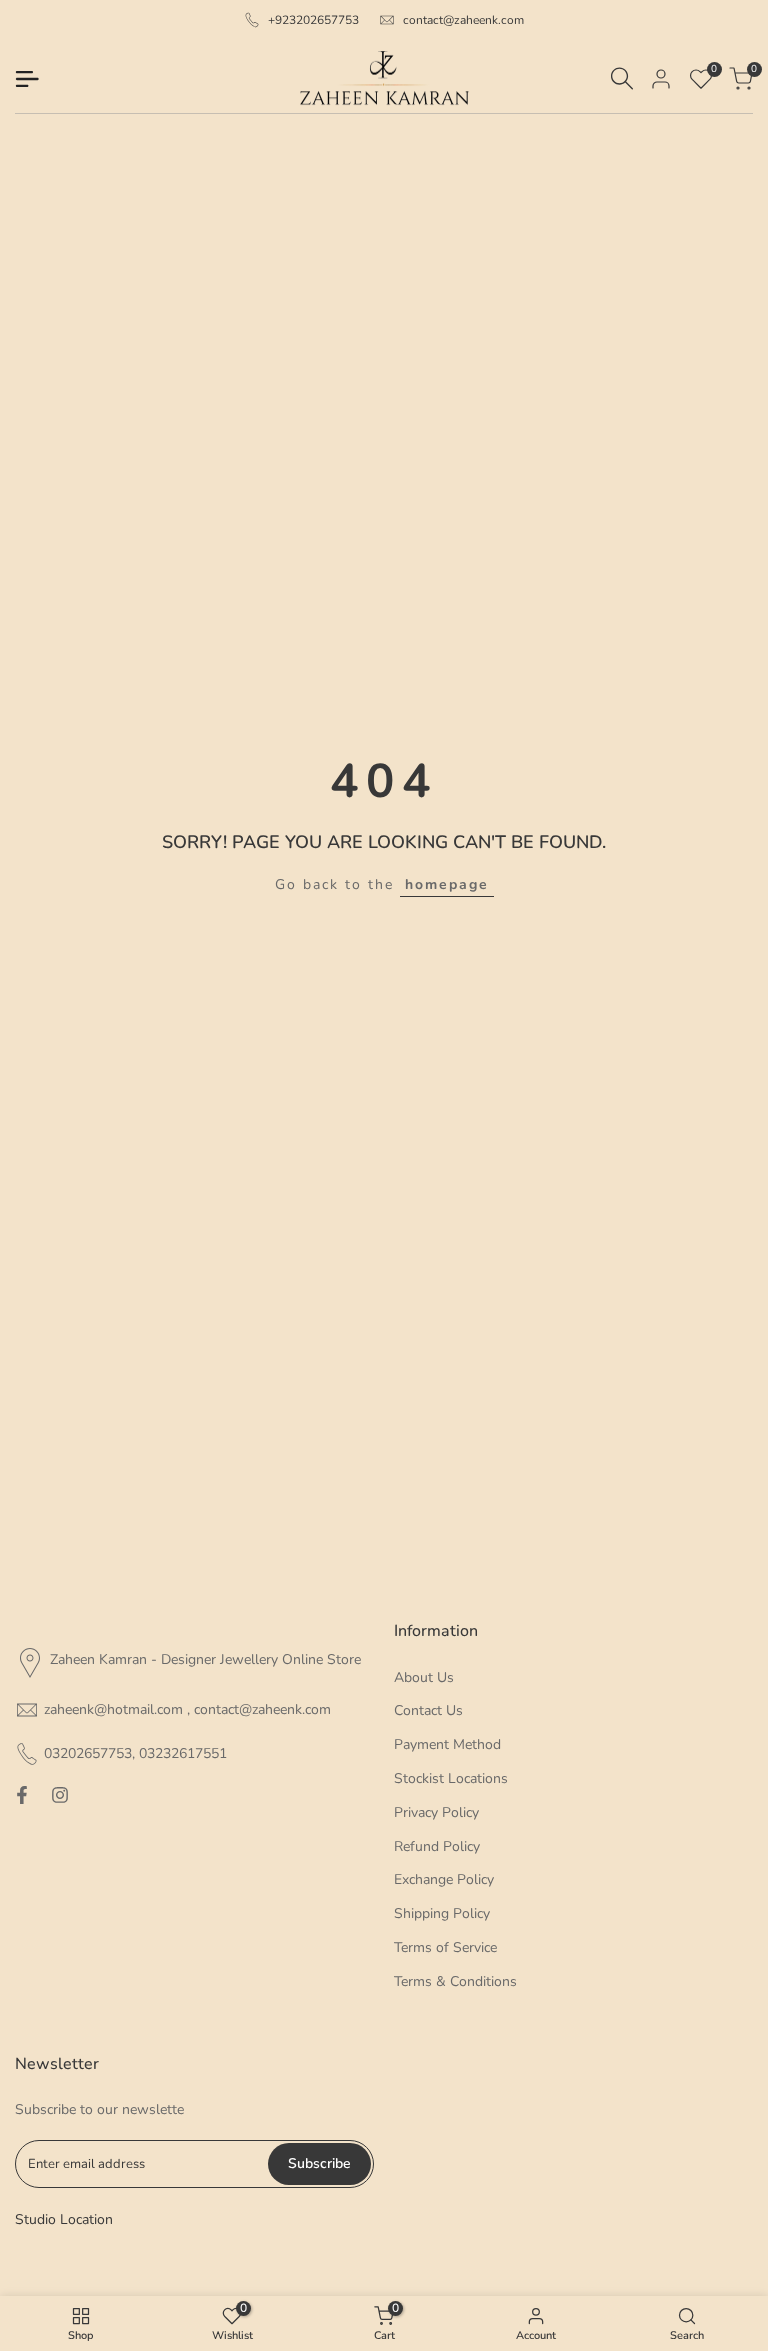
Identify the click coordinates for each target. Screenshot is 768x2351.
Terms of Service (445, 1947)
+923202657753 (313, 20)
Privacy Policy (436, 1812)
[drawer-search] (622, 78)
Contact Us (428, 1710)
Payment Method (447, 1744)
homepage (447, 884)
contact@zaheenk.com (463, 20)
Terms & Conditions (455, 1981)
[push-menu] (27, 79)
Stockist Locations (451, 1778)
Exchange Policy (444, 1879)
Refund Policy (437, 1846)
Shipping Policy (442, 1913)
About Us (424, 1677)
